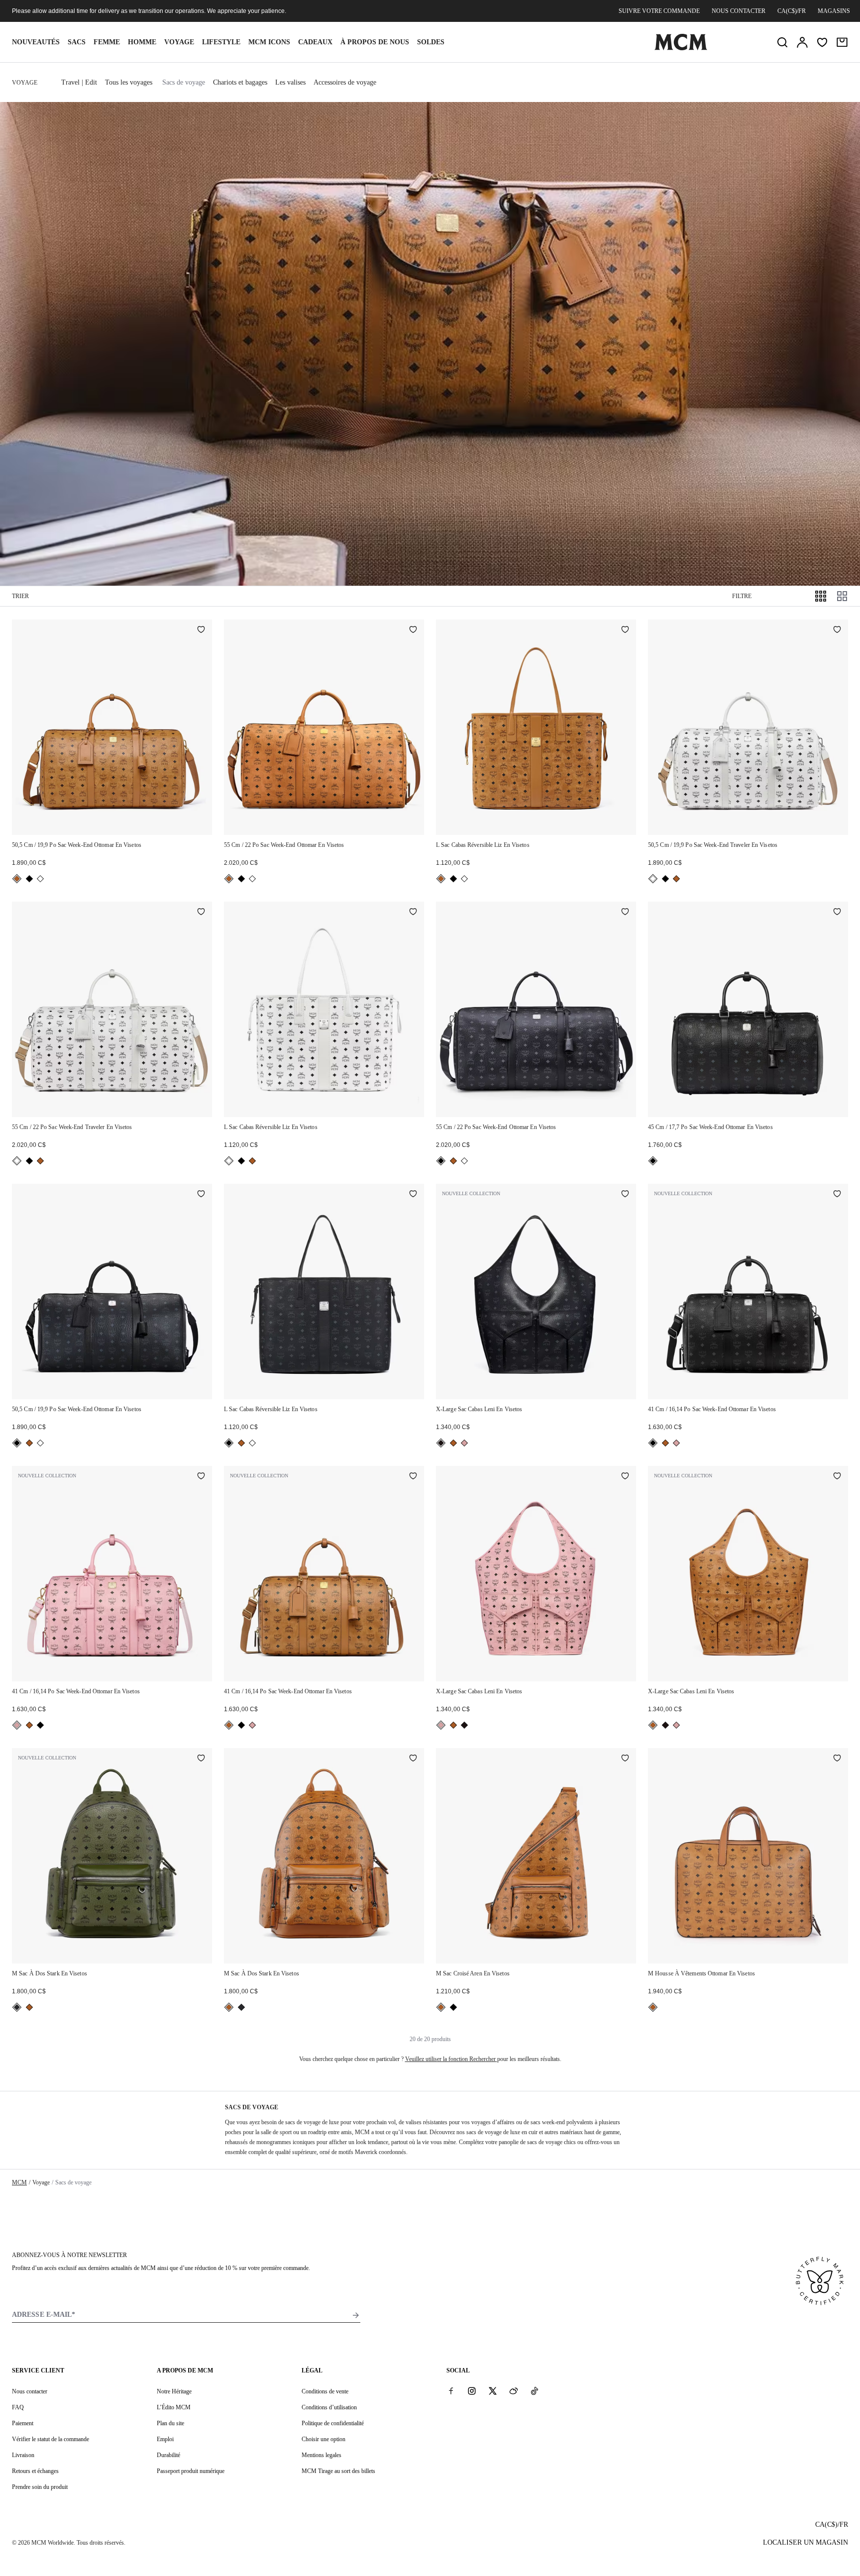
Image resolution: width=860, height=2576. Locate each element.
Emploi (165, 2439)
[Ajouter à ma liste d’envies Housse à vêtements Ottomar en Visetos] (837, 1759)
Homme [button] (142, 42)
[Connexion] (802, 42)
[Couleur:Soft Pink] (464, 1443)
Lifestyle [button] (221, 42)
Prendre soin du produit (40, 2487)
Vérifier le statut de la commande (51, 2439)
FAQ (18, 2407)
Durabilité (168, 2455)
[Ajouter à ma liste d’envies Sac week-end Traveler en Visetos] (837, 630)
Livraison (23, 2455)
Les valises (290, 82)
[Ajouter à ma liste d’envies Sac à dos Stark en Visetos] (201, 1759)
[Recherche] (782, 42)
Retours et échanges (35, 2471)
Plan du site (170, 2423)
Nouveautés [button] (36, 42)
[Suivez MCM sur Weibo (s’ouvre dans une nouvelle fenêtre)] (514, 2391)
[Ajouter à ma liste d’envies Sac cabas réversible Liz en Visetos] (625, 630)
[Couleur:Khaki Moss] (17, 2007)
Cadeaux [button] (315, 42)
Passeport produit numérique (191, 2471)
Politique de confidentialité (333, 2423)
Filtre (742, 596)
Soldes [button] (431, 42)
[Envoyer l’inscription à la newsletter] (356, 2315)
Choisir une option (323, 2439)
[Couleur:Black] (29, 879)
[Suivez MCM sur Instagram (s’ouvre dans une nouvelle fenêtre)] (472, 2391)
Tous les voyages (129, 82)
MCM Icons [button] (269, 42)
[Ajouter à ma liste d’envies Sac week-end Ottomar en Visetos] (201, 630)
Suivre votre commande (659, 11)
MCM (19, 2182)
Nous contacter (739, 11)
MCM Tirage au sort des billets (338, 2471)
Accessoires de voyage (345, 82)
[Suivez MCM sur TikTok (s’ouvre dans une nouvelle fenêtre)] (535, 2391)
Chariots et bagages (240, 82)
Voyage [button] (179, 42)
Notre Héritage (174, 2391)
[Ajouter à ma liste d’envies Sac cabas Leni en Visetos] (625, 1195)
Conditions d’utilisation (329, 2407)
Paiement (23, 2423)
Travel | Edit (79, 82)
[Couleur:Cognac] (17, 879)
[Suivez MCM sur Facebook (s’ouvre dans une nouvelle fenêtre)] (451, 2391)
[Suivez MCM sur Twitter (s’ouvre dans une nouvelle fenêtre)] (493, 2391)
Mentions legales (322, 2455)
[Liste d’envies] (822, 42)
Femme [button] (107, 42)
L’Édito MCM (174, 2407)
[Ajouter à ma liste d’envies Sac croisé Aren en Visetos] (625, 1759)
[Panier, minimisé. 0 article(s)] (842, 42)
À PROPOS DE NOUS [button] (375, 42)
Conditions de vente (325, 2391)
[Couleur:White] (40, 879)
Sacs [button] (77, 42)
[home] (681, 48)
